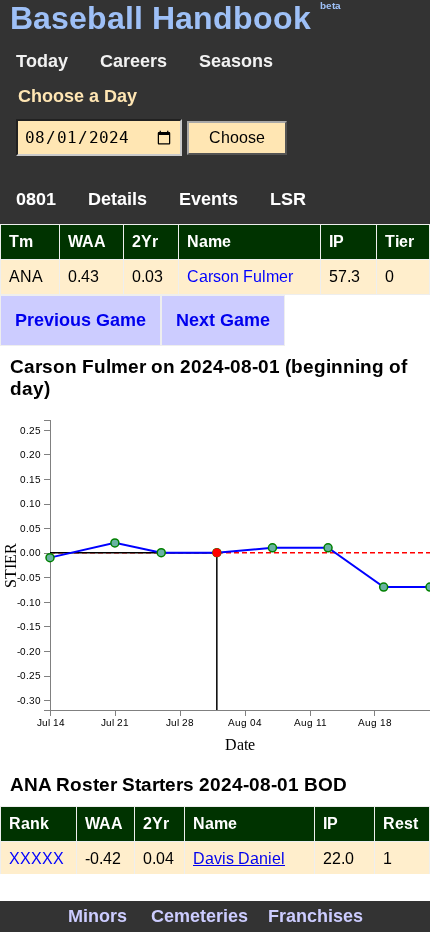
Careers (133, 61)
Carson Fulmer (240, 276)
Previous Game (80, 320)
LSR (288, 199)
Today (42, 61)
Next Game (223, 320)
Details (117, 199)
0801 (36, 199)
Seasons (236, 61)
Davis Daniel (239, 858)
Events (208, 199)
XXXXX (36, 858)
